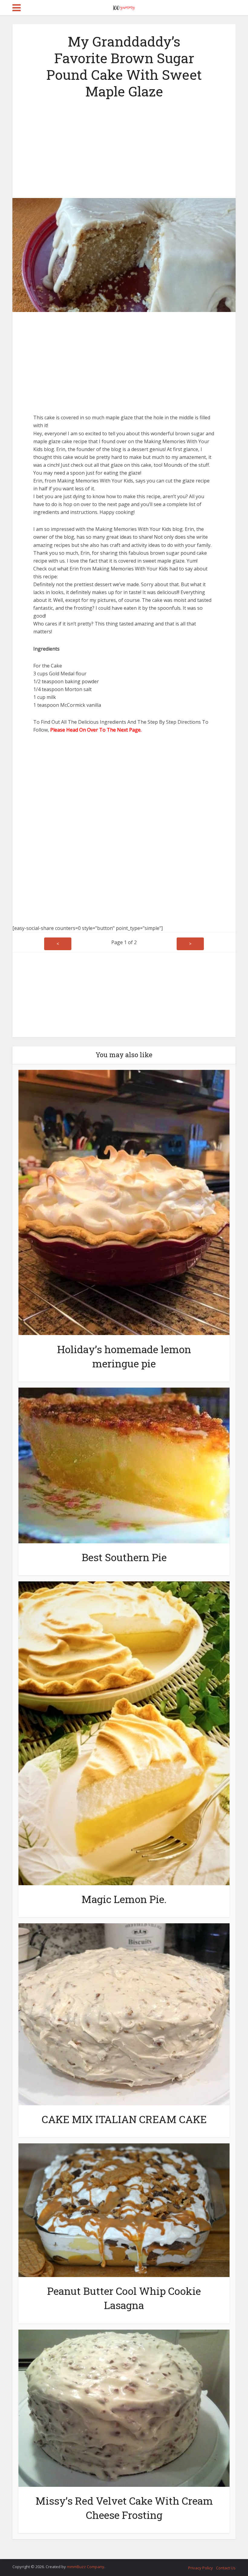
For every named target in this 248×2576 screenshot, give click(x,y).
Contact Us (226, 2568)
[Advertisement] (124, 147)
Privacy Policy (201, 2568)
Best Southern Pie (124, 1557)
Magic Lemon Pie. (124, 1899)
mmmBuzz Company (86, 2567)
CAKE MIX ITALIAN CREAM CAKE (124, 2119)
